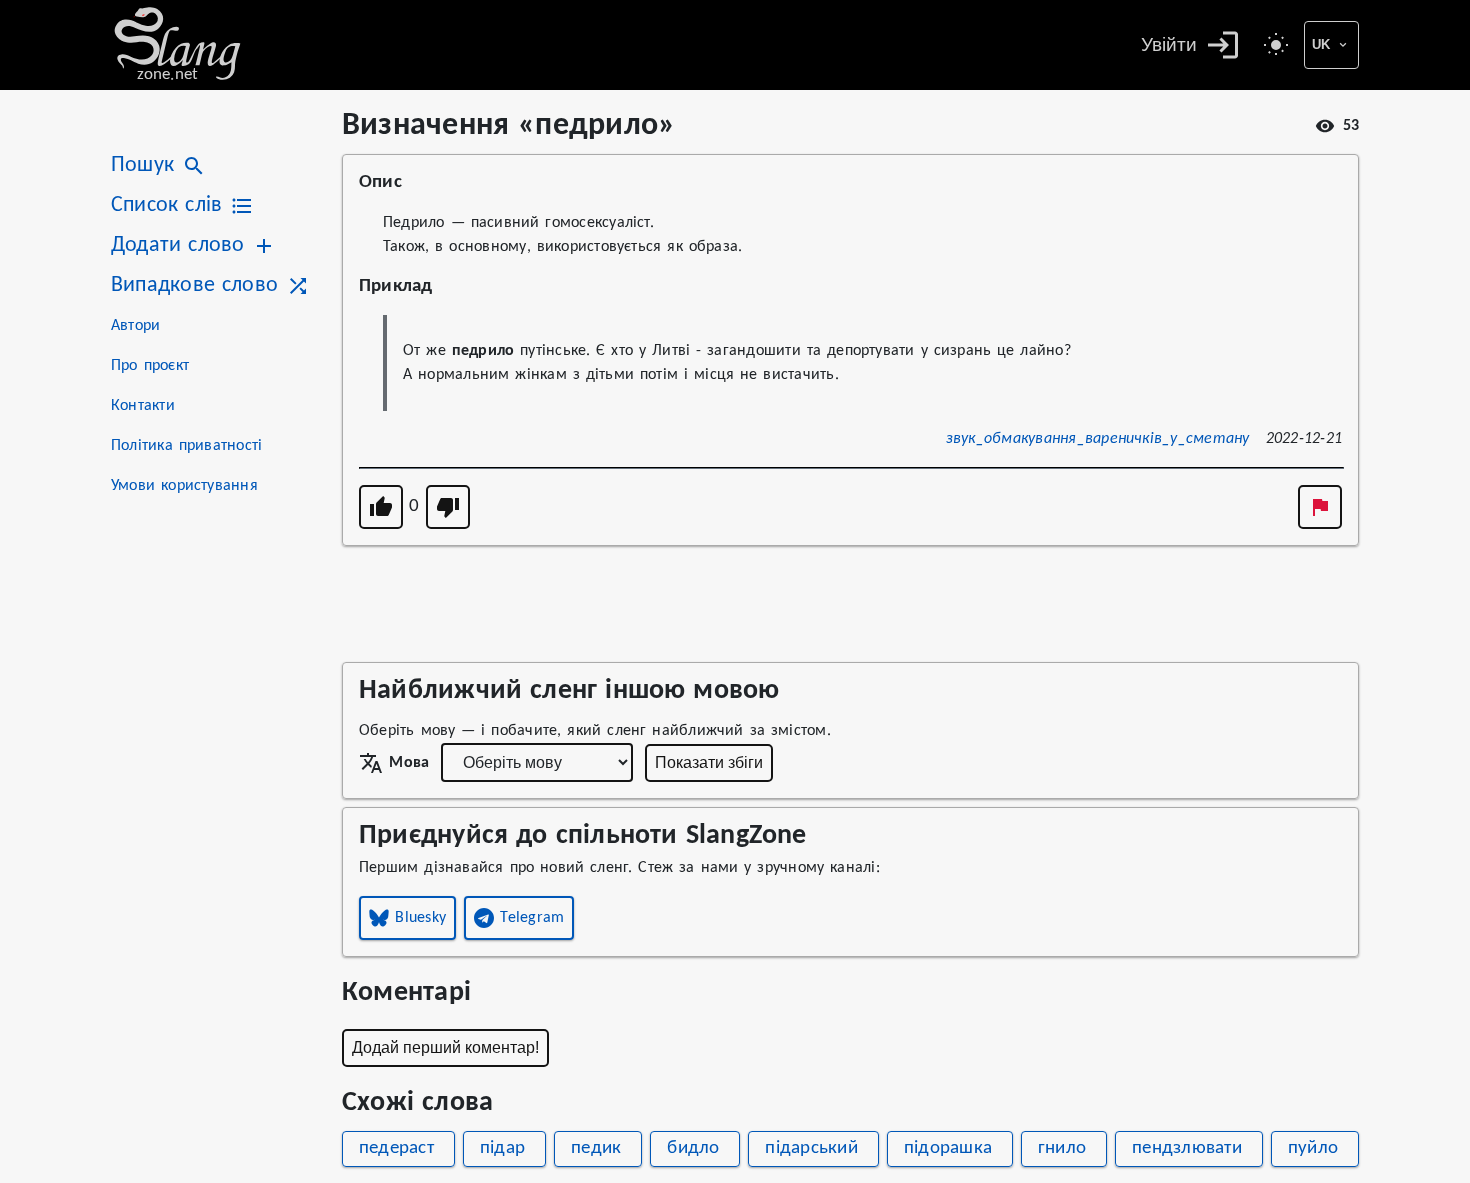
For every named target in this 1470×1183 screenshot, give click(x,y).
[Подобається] (381, 507)
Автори (135, 326)
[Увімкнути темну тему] (1276, 45)
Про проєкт (150, 366)
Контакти (143, 406)
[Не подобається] (448, 507)
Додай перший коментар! (445, 1047)
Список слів (166, 205)
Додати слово (177, 245)
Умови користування (184, 486)
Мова (409, 763)
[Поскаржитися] (1320, 507)
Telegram (532, 918)
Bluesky (420, 918)
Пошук (142, 165)
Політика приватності (186, 446)
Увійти (1169, 44)
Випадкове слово (194, 285)
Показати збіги (709, 762)
